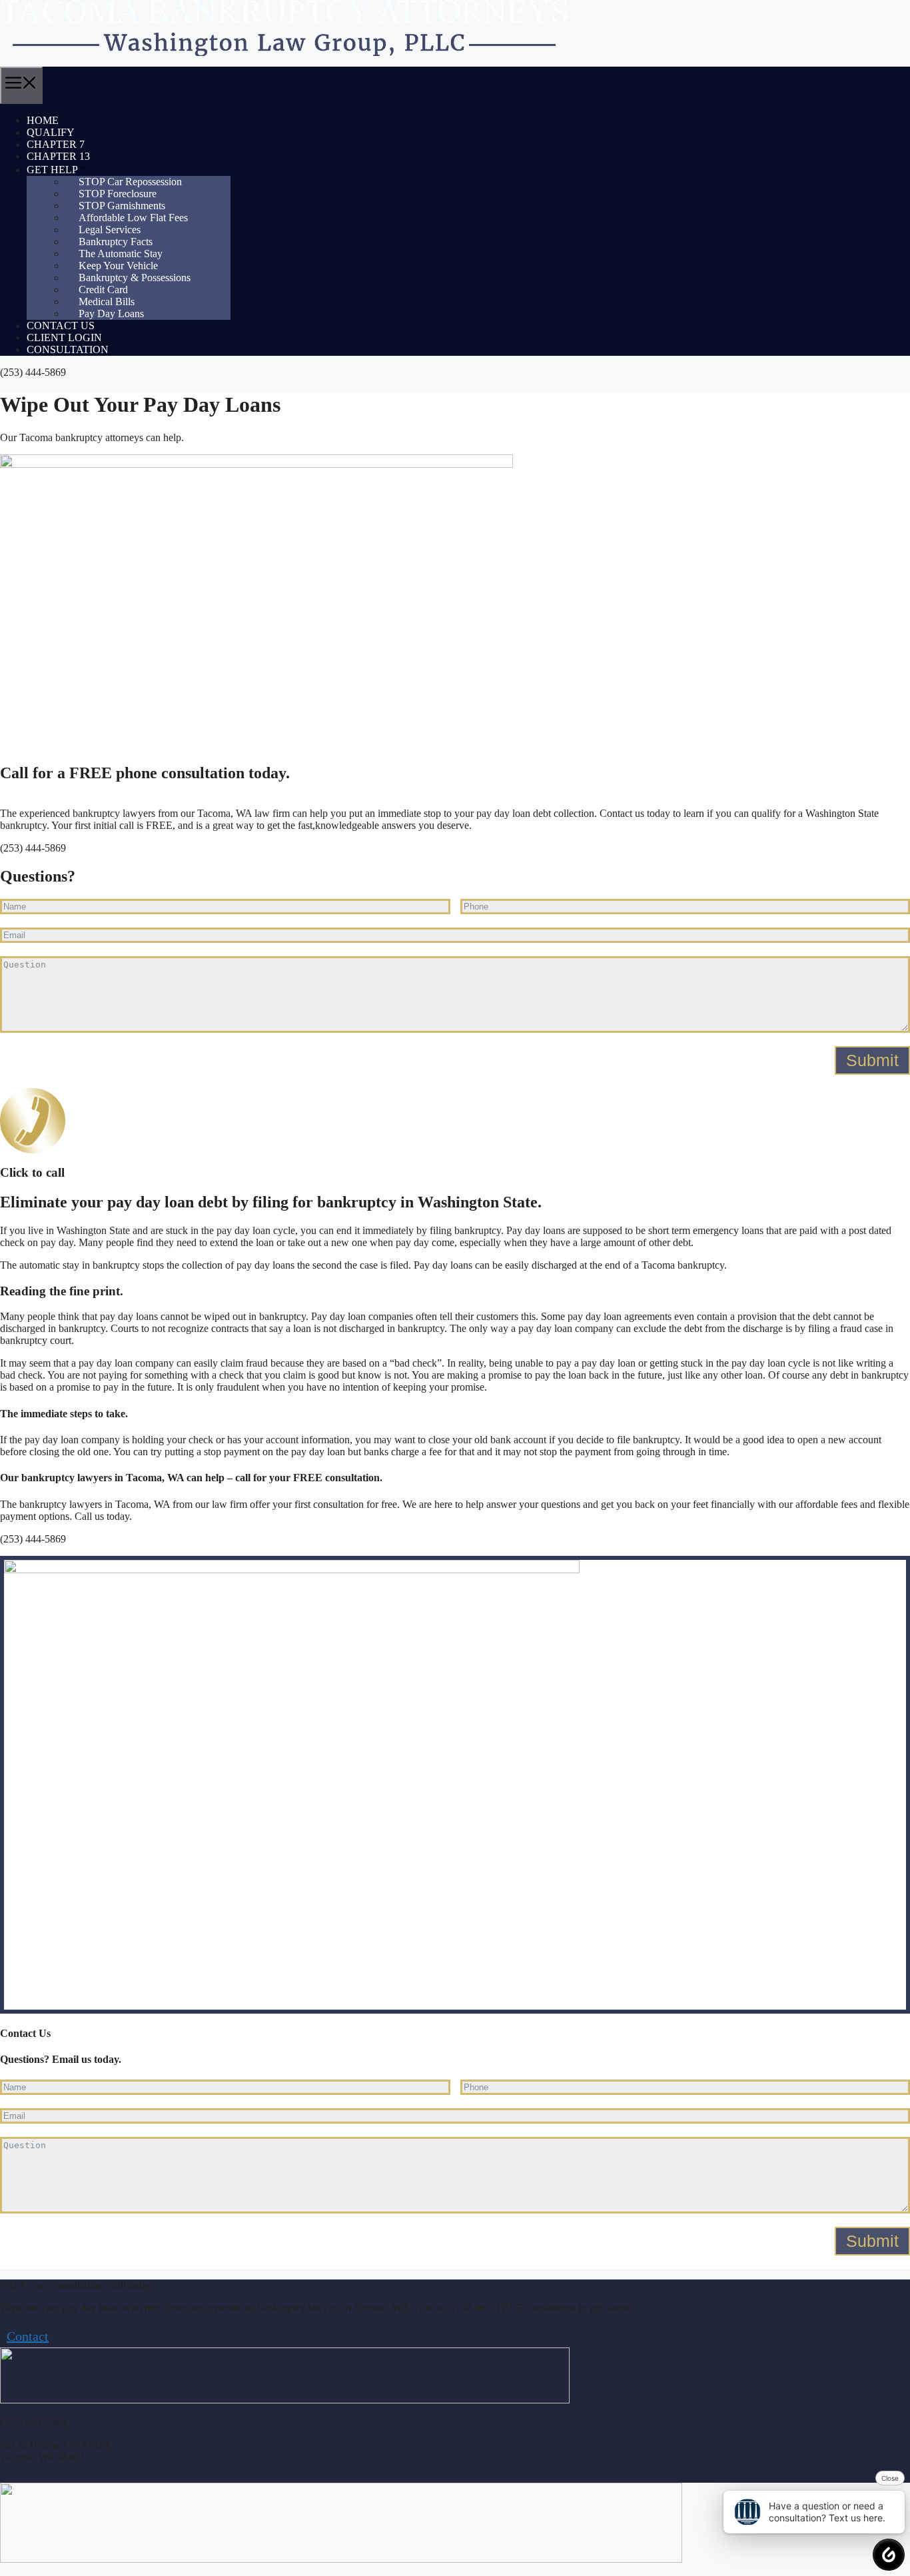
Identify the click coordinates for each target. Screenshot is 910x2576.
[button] (889, 2555)
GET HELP (52, 170)
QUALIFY (51, 132)
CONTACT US (61, 325)
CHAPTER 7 (56, 144)
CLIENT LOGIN (64, 337)
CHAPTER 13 (58, 156)
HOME (43, 120)
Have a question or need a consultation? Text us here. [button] (827, 2512)
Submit (872, 1060)
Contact (28, 2336)
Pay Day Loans (111, 314)
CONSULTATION (68, 349)
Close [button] (890, 2478)
